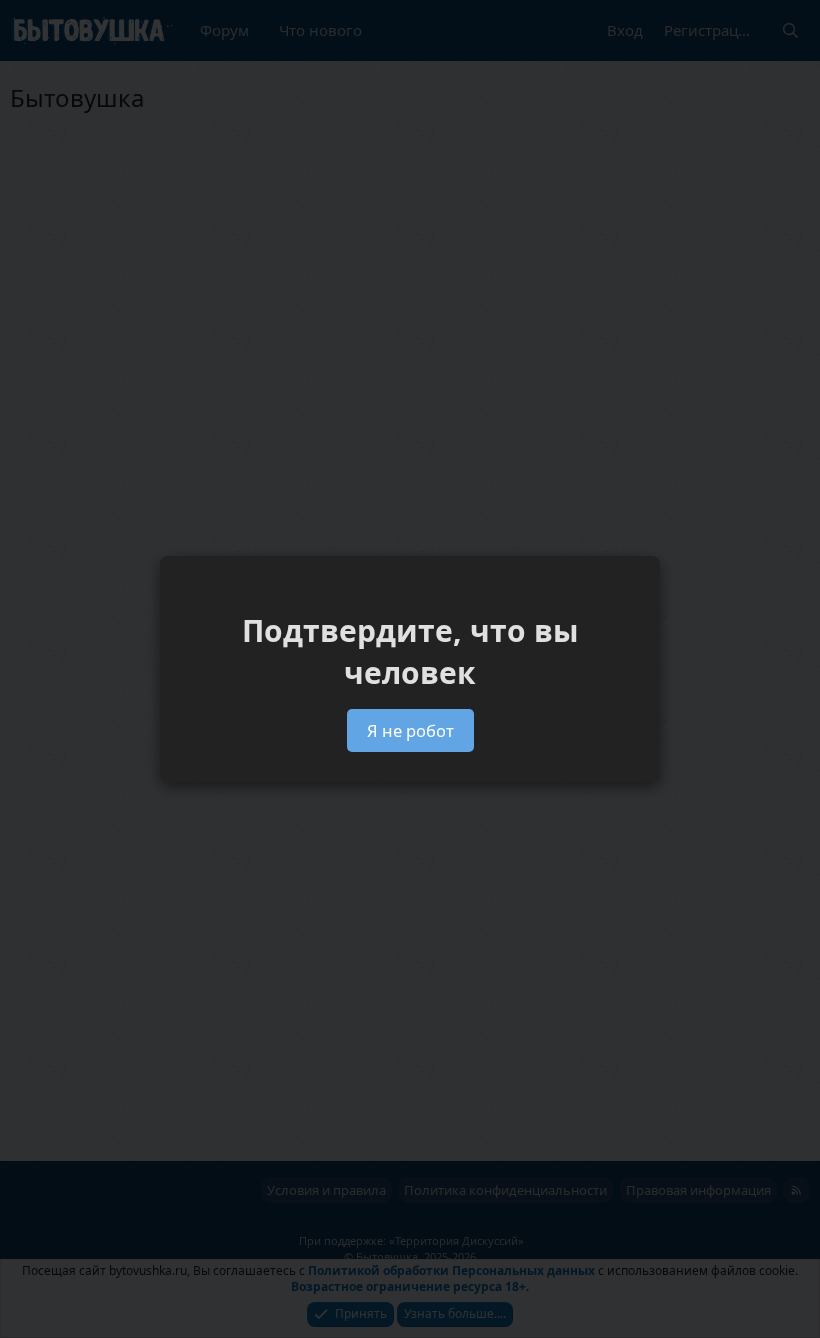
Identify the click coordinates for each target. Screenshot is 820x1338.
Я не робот (410, 730)
